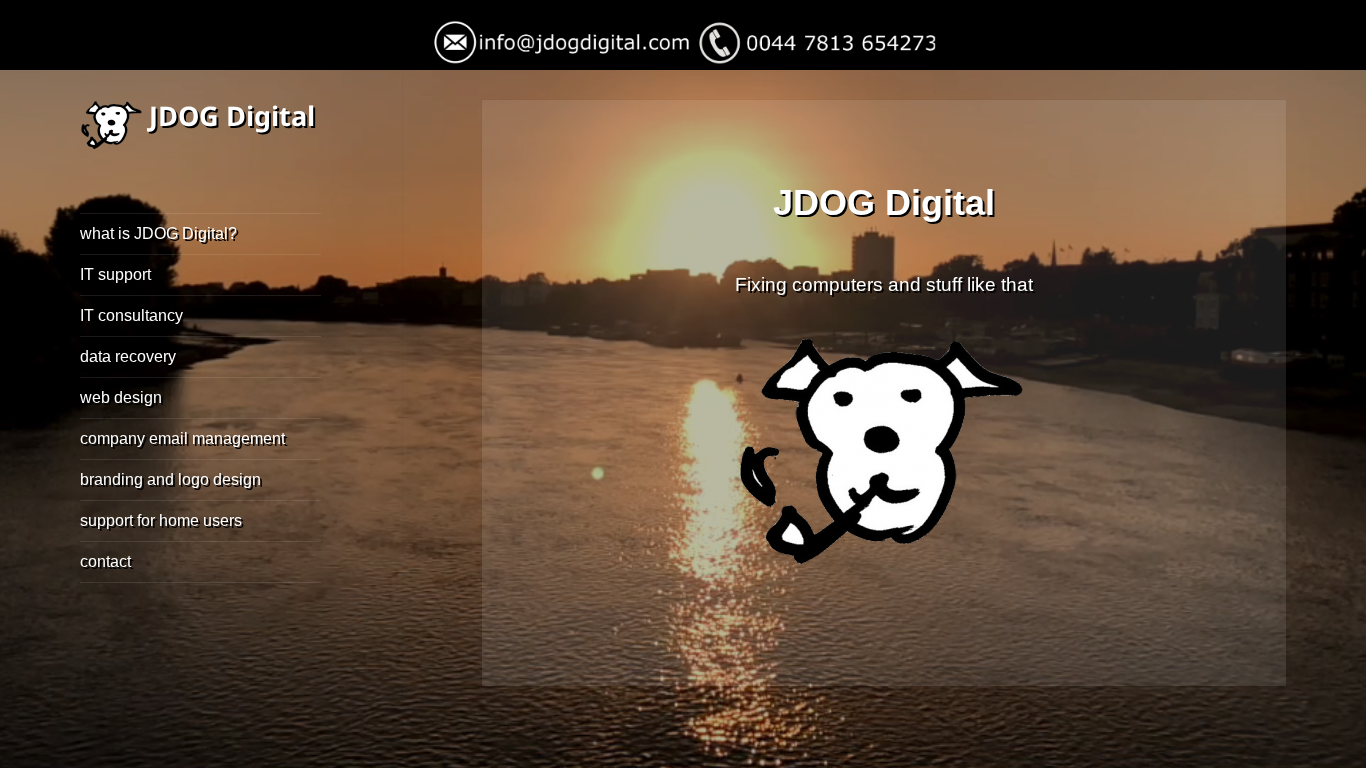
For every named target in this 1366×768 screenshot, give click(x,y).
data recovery (128, 356)
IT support (115, 274)
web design (121, 397)
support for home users (161, 520)
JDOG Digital (232, 115)
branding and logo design (170, 479)
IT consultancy (131, 315)
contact (105, 561)
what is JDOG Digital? (158, 233)
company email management (182, 438)
